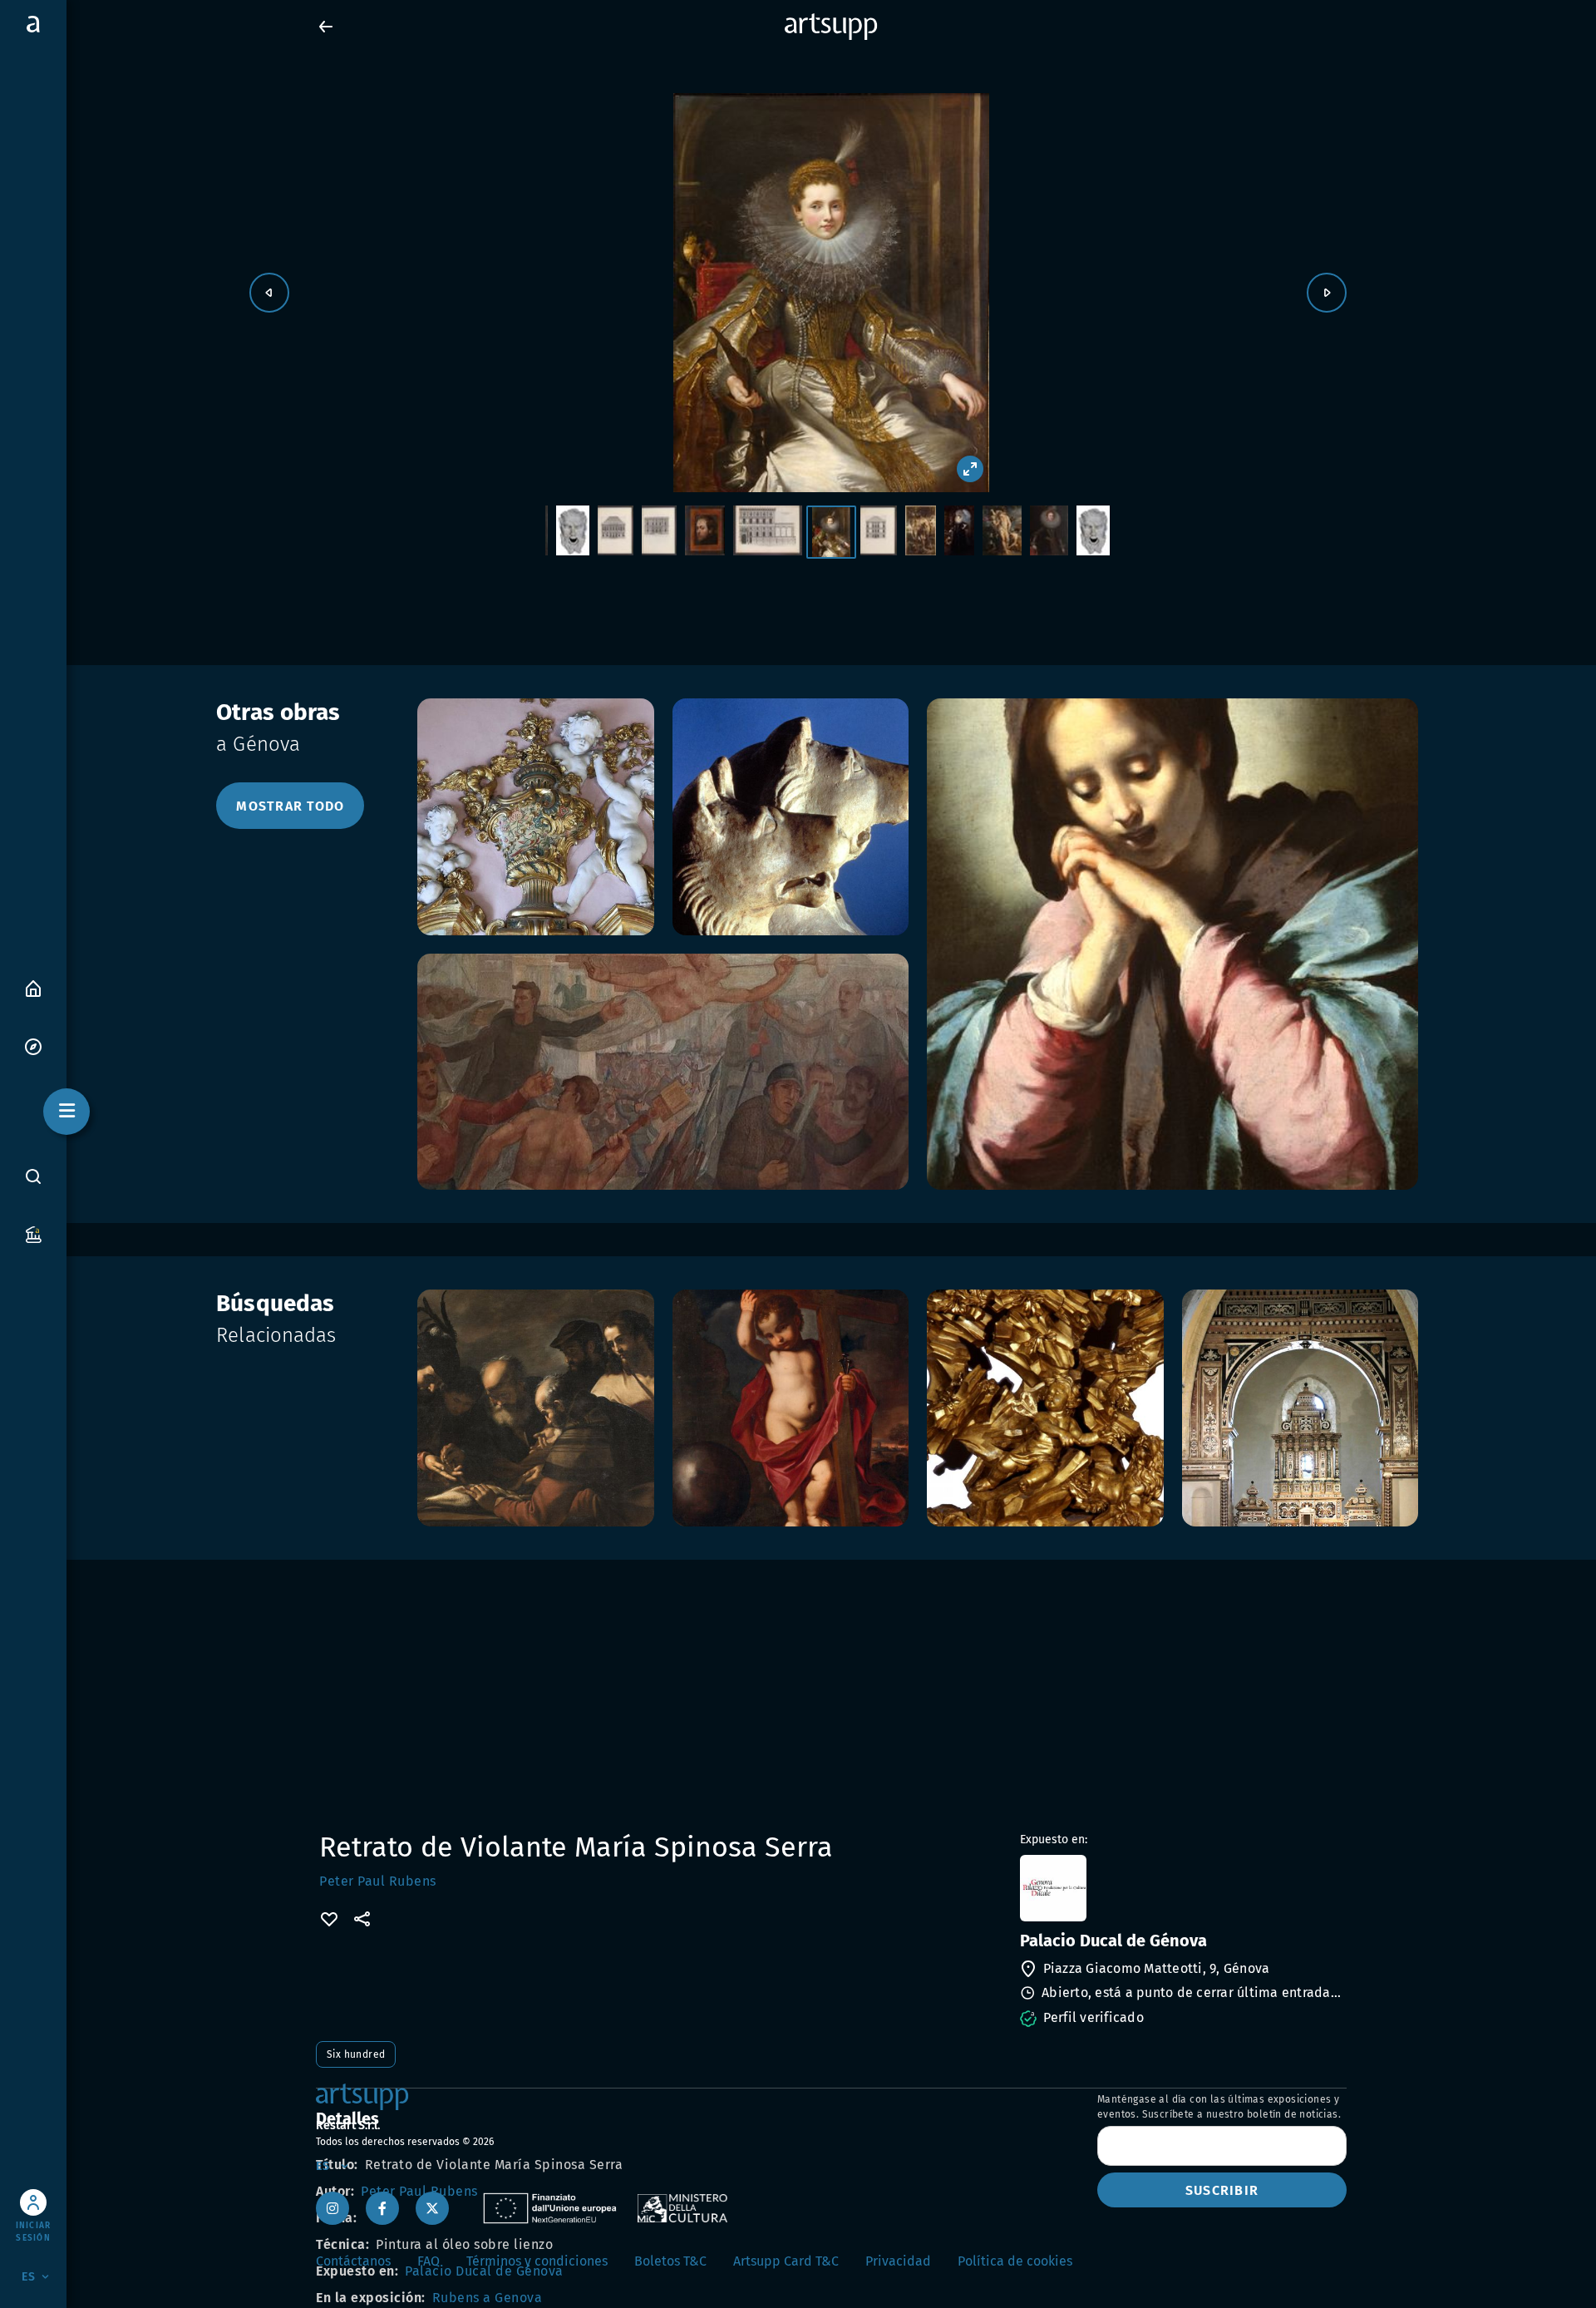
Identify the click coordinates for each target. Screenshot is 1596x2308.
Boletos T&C (670, 2261)
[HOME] (33, 987)
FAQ (429, 2261)
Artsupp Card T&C (786, 2261)
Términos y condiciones (537, 2261)
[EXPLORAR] (33, 1046)
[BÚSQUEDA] (33, 1176)
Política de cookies (1015, 2261)
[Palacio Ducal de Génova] (1182, 1888)
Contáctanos (353, 2261)
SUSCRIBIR (1222, 2190)
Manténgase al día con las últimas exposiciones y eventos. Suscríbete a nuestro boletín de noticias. (1219, 2107)
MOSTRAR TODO (290, 806)
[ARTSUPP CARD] (33, 1233)
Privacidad (898, 2261)
